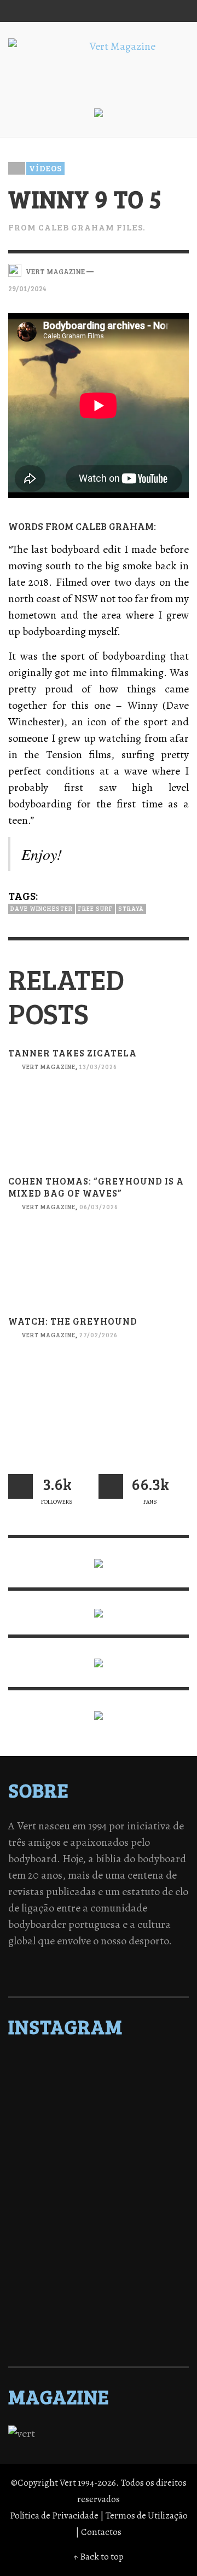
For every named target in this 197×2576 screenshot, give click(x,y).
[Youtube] (155, 11)
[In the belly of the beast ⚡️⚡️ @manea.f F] (99, 2207)
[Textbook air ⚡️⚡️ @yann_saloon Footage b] (99, 2107)
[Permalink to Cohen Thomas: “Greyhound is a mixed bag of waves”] (99, 1269)
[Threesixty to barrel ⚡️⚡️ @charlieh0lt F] (99, 2335)
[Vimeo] (135, 11)
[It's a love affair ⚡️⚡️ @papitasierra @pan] (99, 2078)
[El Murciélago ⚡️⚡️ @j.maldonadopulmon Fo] (99, 2178)
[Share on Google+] (162, 270)
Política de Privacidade (54, 2516)
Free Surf (95, 908)
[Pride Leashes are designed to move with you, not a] (99, 2320)
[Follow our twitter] (21, 1486)
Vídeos (45, 168)
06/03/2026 (99, 1207)
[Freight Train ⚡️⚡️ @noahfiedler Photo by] (99, 2221)
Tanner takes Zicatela (73, 1053)
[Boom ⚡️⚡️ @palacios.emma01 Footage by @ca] (99, 2135)
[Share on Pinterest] (181, 270)
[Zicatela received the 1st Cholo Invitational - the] (99, 2164)
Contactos (101, 2532)
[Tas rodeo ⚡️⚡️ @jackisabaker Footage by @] (99, 2292)
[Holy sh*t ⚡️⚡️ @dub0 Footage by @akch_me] (99, 2064)
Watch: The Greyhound (73, 1321)
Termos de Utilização (147, 2516)
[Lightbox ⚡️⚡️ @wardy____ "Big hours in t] (99, 2249)
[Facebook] (72, 11)
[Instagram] (92, 11)
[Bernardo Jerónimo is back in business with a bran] (99, 2121)
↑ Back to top (99, 2557)
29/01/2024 (27, 288)
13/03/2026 (98, 1067)
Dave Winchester (42, 908)
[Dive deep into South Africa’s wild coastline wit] (99, 2306)
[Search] (22, 11)
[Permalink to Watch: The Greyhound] (99, 1397)
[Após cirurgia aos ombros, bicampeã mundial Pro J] (99, 2150)
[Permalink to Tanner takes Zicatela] (99, 1128)
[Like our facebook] (111, 1486)
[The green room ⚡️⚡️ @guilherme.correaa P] (99, 2192)
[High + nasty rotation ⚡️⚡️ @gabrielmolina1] (99, 2235)
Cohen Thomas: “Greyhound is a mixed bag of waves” (96, 1187)
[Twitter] (114, 11)
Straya (131, 908)
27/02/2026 (99, 1335)
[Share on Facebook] (124, 270)
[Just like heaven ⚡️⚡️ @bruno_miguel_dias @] (99, 2263)
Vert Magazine (48, 1067)
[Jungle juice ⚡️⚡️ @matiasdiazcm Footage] (99, 2278)
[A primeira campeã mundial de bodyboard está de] (99, 2093)
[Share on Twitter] (144, 270)
